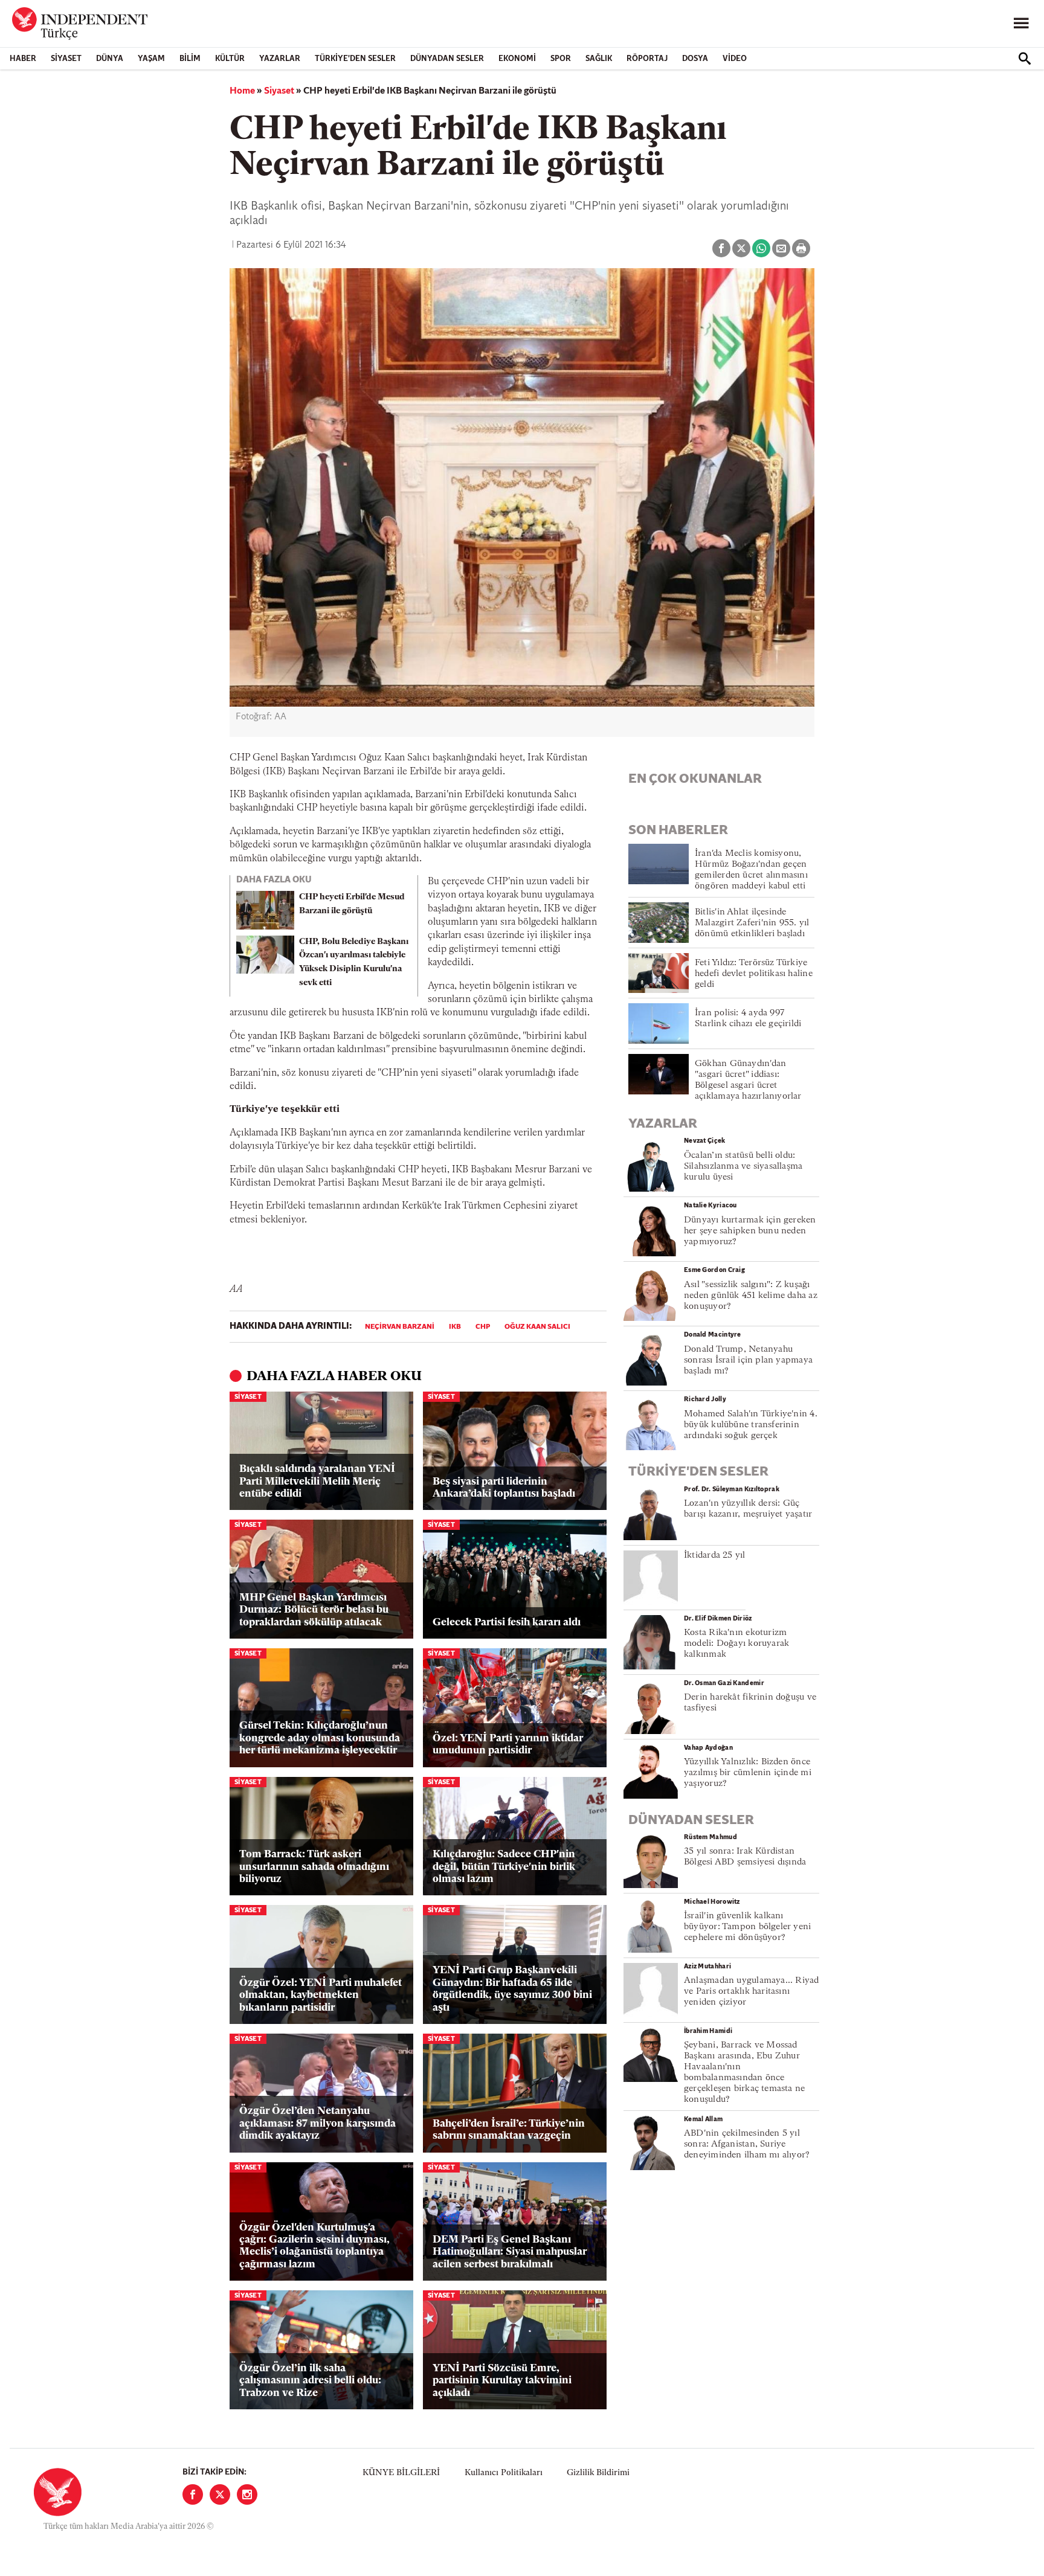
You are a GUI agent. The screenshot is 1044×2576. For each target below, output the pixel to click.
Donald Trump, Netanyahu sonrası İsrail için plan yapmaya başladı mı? (748, 1360)
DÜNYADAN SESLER (447, 59)
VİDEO (735, 59)
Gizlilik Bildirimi (598, 2473)
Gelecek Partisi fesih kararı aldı (507, 1623)
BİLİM (190, 59)
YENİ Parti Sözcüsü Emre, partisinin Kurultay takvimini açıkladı (502, 2381)
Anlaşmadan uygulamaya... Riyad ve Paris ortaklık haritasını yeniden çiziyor (752, 1992)
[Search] (1025, 59)
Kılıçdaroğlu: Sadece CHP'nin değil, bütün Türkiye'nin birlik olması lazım (504, 1867)
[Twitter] (220, 2494)
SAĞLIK (599, 59)
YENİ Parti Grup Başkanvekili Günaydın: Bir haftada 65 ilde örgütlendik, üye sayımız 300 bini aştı (512, 1989)
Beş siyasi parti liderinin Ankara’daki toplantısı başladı (504, 1488)
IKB (455, 1327)
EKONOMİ (517, 59)
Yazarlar (280, 59)
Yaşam (151, 59)
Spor (561, 59)
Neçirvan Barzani (400, 1327)
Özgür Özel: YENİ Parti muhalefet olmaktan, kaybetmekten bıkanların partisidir (321, 1996)
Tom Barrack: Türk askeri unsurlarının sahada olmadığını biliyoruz (314, 1867)
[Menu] (1021, 24)
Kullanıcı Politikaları (504, 2473)
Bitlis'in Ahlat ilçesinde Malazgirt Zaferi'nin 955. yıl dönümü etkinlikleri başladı (752, 923)
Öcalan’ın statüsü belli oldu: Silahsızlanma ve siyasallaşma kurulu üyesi (743, 1167)
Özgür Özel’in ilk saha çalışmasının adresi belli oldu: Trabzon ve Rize (310, 2381)
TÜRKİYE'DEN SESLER (355, 59)
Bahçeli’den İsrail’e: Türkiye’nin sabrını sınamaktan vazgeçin (509, 2130)
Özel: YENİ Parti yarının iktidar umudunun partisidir (508, 1745)
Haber (23, 59)
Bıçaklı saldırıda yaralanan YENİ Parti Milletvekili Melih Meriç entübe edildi (317, 1482)
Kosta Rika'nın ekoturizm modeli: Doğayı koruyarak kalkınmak (736, 1644)
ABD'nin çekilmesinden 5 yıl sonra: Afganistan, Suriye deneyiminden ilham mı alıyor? (747, 2144)
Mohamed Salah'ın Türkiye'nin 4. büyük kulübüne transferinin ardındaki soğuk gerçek (751, 1425)
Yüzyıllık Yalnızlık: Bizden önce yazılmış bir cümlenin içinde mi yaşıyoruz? (748, 1773)
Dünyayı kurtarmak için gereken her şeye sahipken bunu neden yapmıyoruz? (750, 1231)
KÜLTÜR (230, 59)
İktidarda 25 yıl (715, 1556)
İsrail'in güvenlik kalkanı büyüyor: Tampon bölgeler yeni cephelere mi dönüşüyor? (747, 1927)
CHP (483, 1327)
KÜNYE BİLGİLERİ (401, 2473)
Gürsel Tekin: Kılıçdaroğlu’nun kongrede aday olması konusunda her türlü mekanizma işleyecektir (320, 1738)
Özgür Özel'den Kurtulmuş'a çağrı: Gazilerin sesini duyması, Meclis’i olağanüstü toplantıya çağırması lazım (314, 2246)
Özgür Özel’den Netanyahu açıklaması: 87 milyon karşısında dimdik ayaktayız (317, 2124)
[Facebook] (193, 2494)
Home (242, 91)
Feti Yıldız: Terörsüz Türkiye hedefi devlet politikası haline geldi (754, 974)
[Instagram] (247, 2494)
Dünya (110, 59)
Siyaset (66, 59)
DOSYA (695, 59)
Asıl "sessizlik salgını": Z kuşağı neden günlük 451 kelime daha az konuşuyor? (751, 1296)
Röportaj (647, 59)
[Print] (801, 248)
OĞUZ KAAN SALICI (537, 1327)
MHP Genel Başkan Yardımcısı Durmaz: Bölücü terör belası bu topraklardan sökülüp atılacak (314, 1610)
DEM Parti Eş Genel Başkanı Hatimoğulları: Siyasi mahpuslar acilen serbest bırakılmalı (510, 2252)
